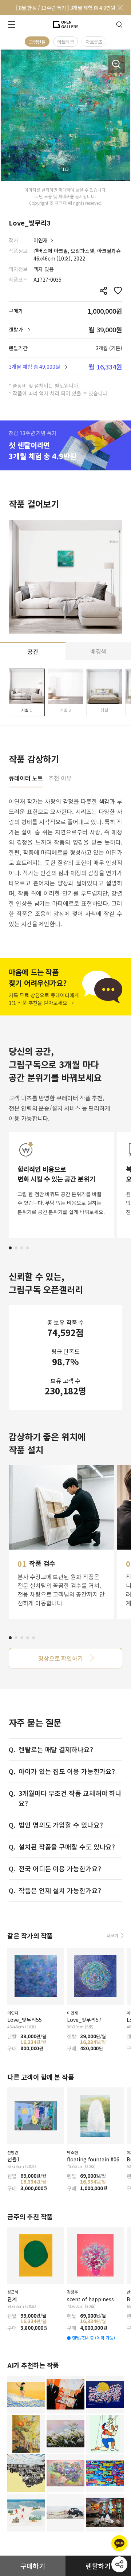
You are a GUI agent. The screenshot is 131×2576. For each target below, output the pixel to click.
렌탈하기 (98, 2566)
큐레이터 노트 (26, 779)
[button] (10, 1248)
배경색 (98, 651)
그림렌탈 (37, 42)
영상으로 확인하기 (61, 1658)
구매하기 (33, 2566)
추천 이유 (60, 779)
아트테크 (65, 42)
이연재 (41, 240)
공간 (33, 651)
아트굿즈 (94, 42)
